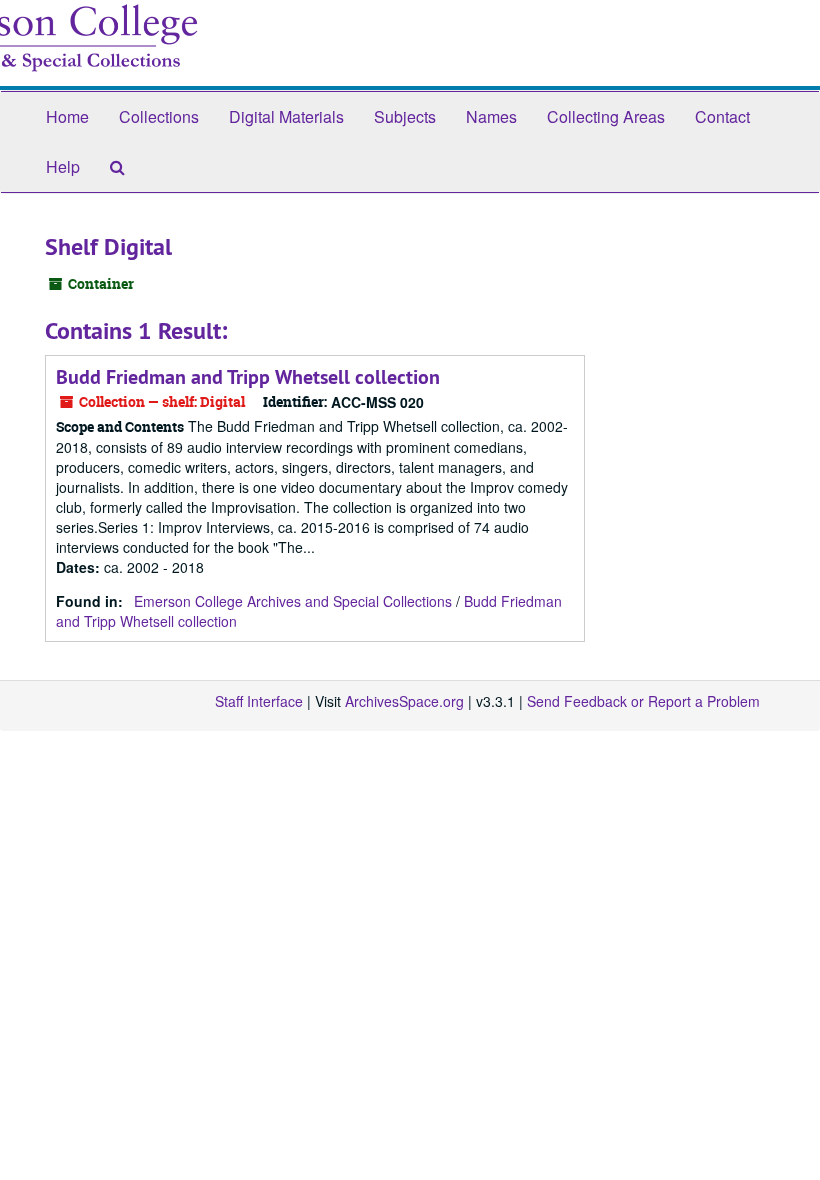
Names (491, 116)
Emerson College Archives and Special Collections (293, 601)
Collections (159, 116)
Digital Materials (286, 116)
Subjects (405, 116)
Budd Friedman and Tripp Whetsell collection (248, 377)
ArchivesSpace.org (404, 701)
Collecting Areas (606, 116)
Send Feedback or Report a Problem (643, 701)
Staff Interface (259, 701)
